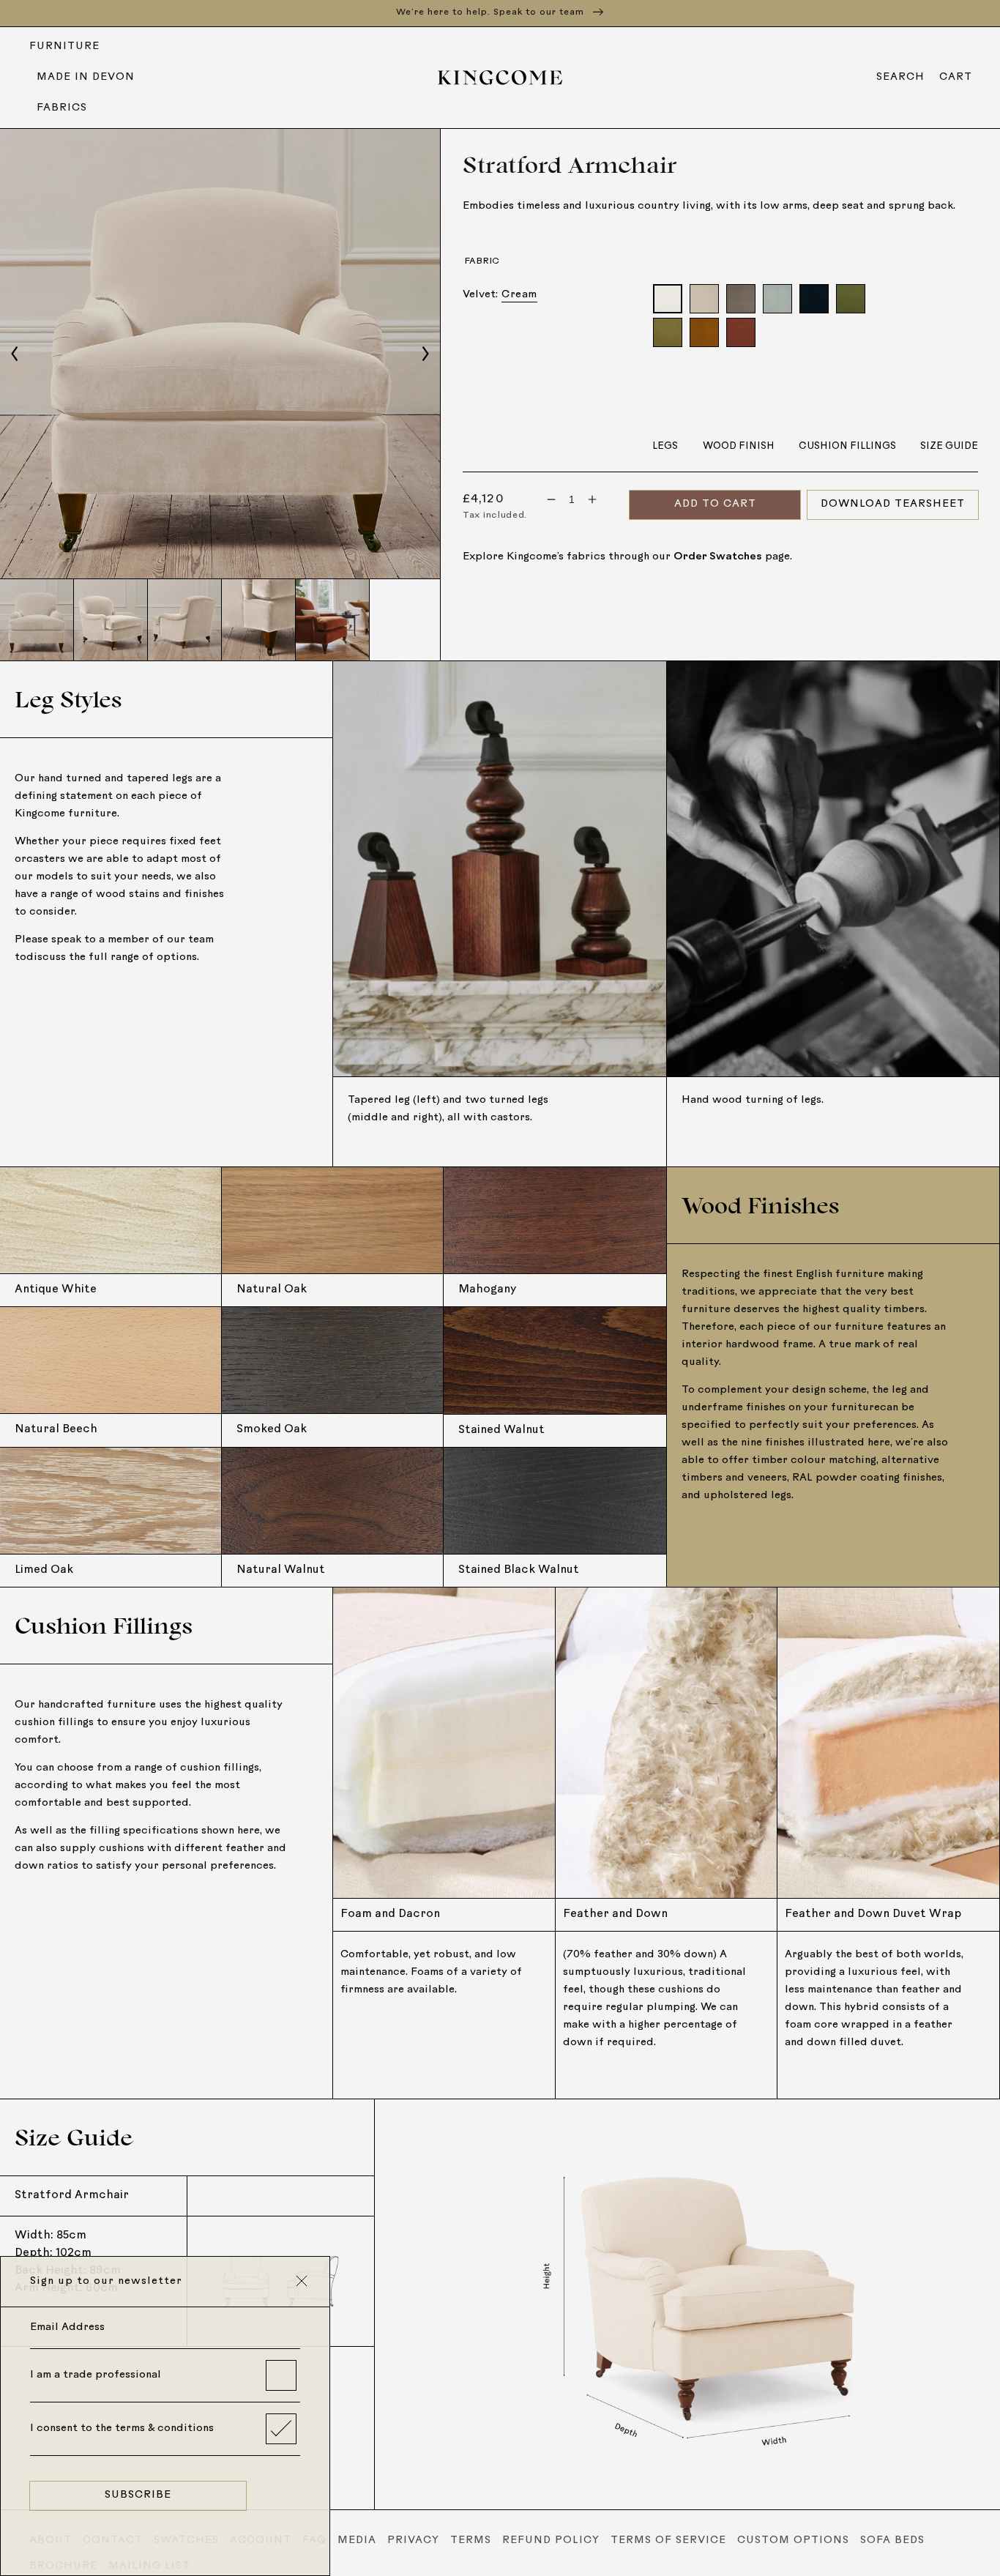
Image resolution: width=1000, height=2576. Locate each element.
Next (425, 354)
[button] (900, 78)
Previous (15, 354)
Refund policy (551, 2540)
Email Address (67, 2327)
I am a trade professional (96, 2375)
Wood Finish (739, 446)
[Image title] (220, 354)
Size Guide (949, 446)
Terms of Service (668, 2540)
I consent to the (122, 2428)
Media (357, 2540)
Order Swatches (718, 557)
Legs (665, 446)
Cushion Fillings (847, 446)
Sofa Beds (892, 2540)
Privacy (413, 2540)
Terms (471, 2540)
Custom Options (793, 2540)
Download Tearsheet (893, 504)
